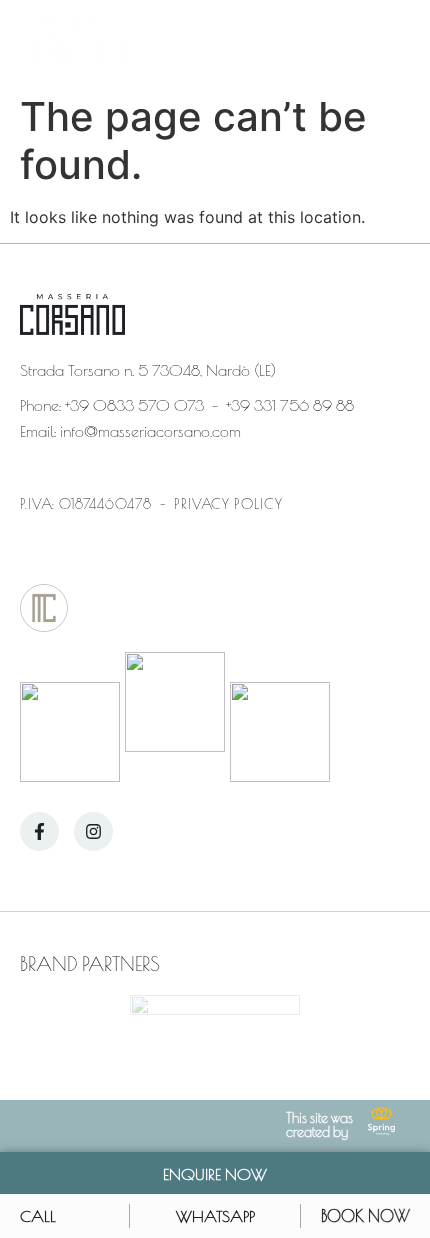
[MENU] (391, 42)
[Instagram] (93, 831)
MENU (336, 43)
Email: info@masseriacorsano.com (130, 429)
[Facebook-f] (39, 831)
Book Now (365, 1215)
